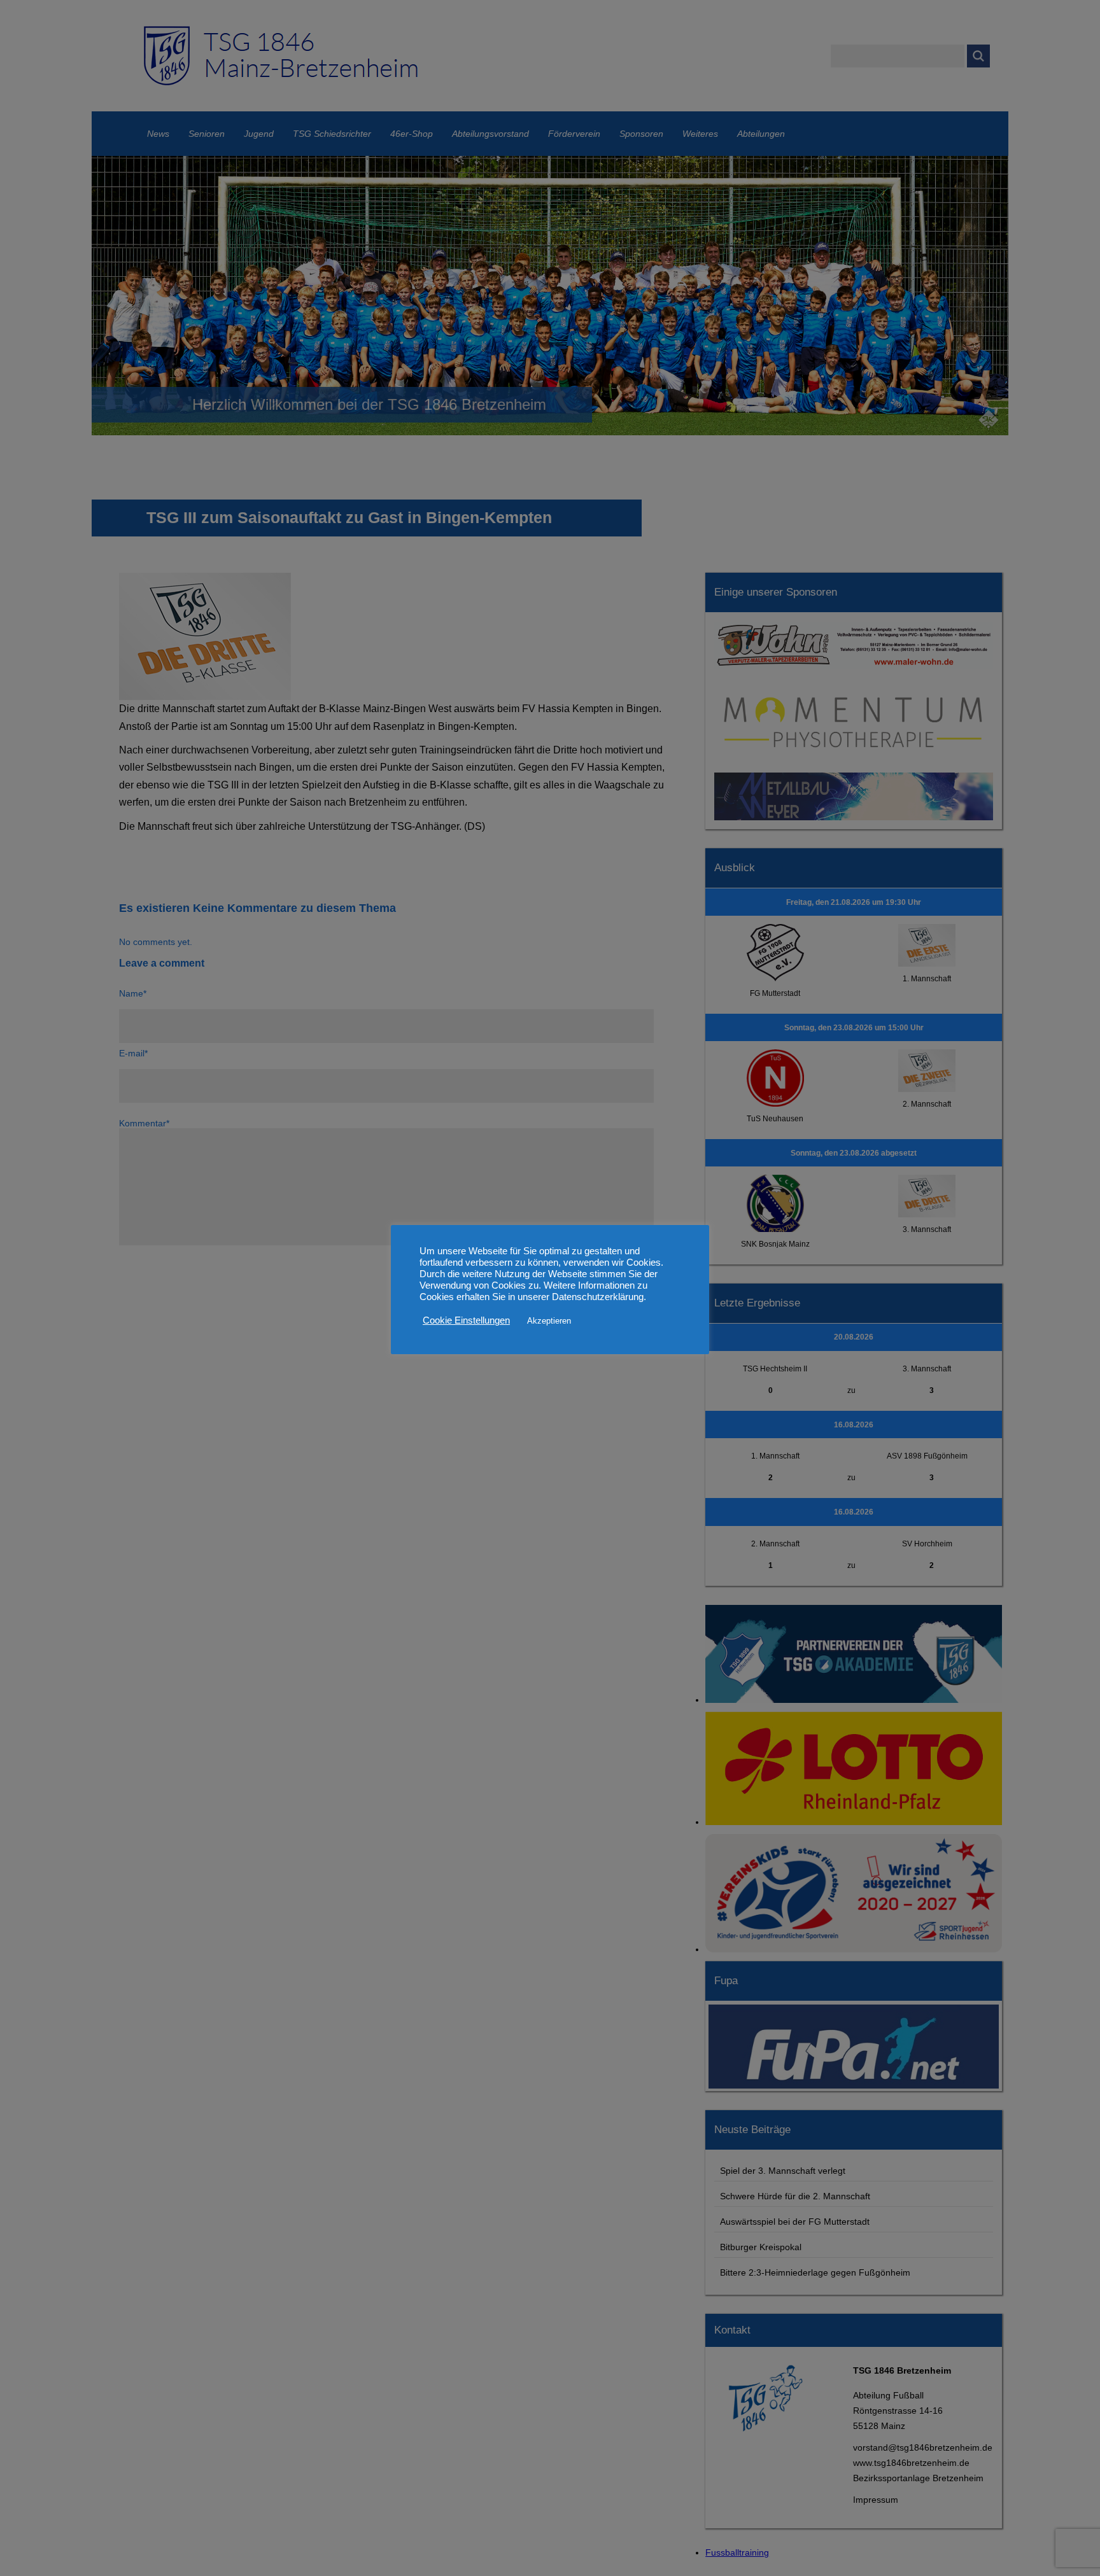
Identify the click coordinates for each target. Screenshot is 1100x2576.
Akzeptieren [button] (549, 1321)
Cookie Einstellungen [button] (466, 1320)
